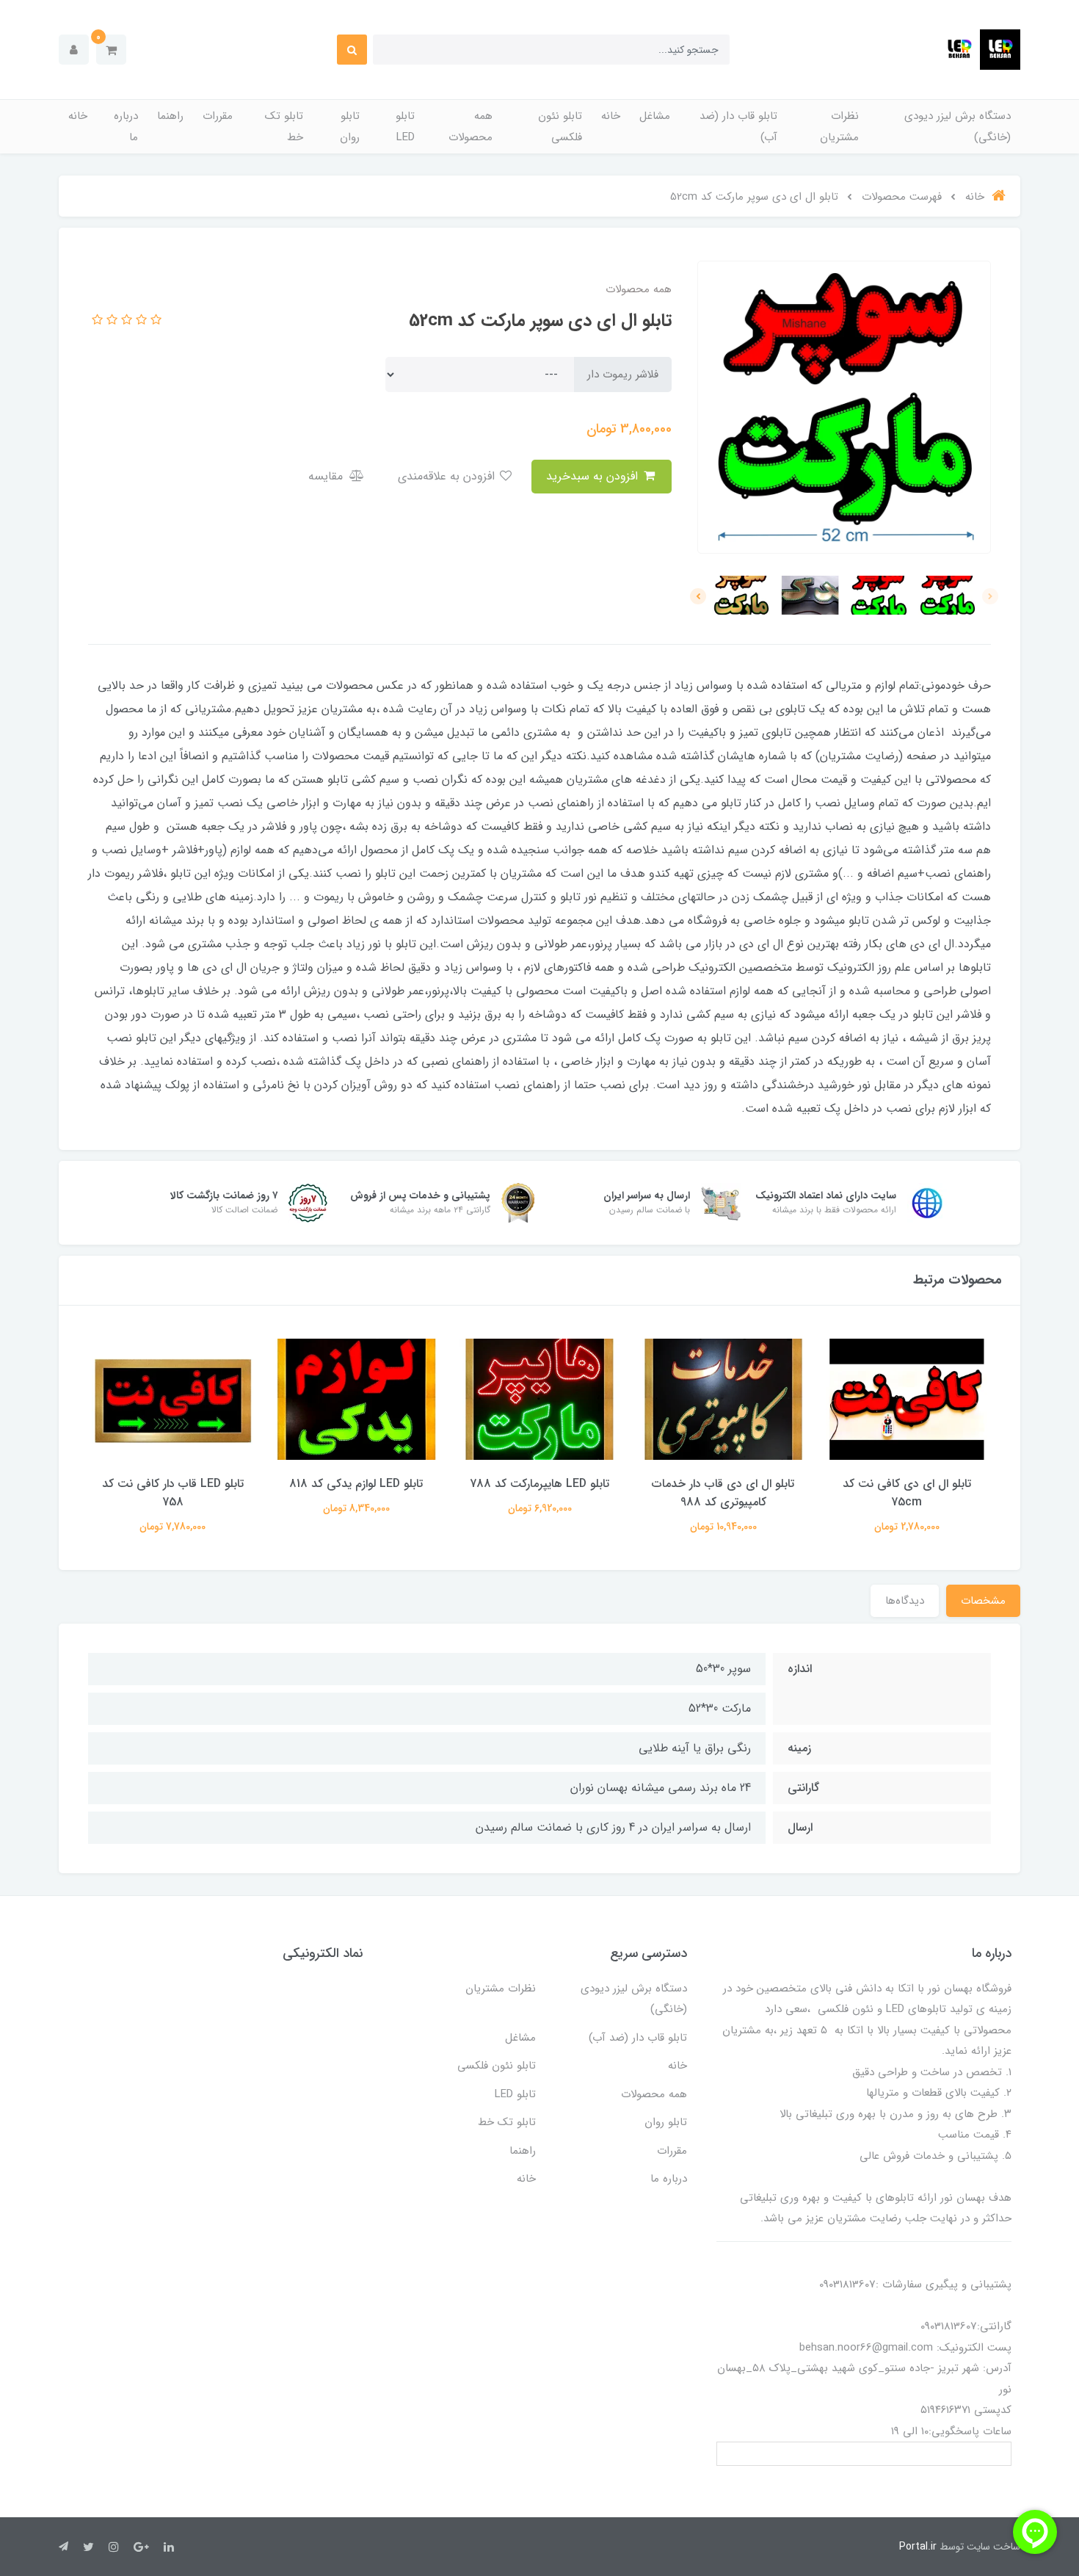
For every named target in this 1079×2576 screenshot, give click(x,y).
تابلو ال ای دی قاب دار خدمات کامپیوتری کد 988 (723, 1493)
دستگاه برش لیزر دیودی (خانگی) (958, 127)
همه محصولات (471, 127)
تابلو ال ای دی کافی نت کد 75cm (907, 1493)
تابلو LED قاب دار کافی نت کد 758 (173, 1493)
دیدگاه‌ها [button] (905, 1601)
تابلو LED (405, 127)
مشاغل (655, 116)
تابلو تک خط (284, 127)
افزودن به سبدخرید (594, 476)
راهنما (170, 116)
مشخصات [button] (983, 1601)
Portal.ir (918, 2547)
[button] (111, 50)
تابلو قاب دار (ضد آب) (738, 127)
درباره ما (126, 127)
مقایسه (327, 476)
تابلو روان (350, 127)
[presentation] (990, 596)
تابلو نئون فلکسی (560, 127)
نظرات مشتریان (839, 127)
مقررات (218, 116)
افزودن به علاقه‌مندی (448, 476)
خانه (611, 116)
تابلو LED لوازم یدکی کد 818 (356, 1484)
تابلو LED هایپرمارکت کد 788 (539, 1484)
